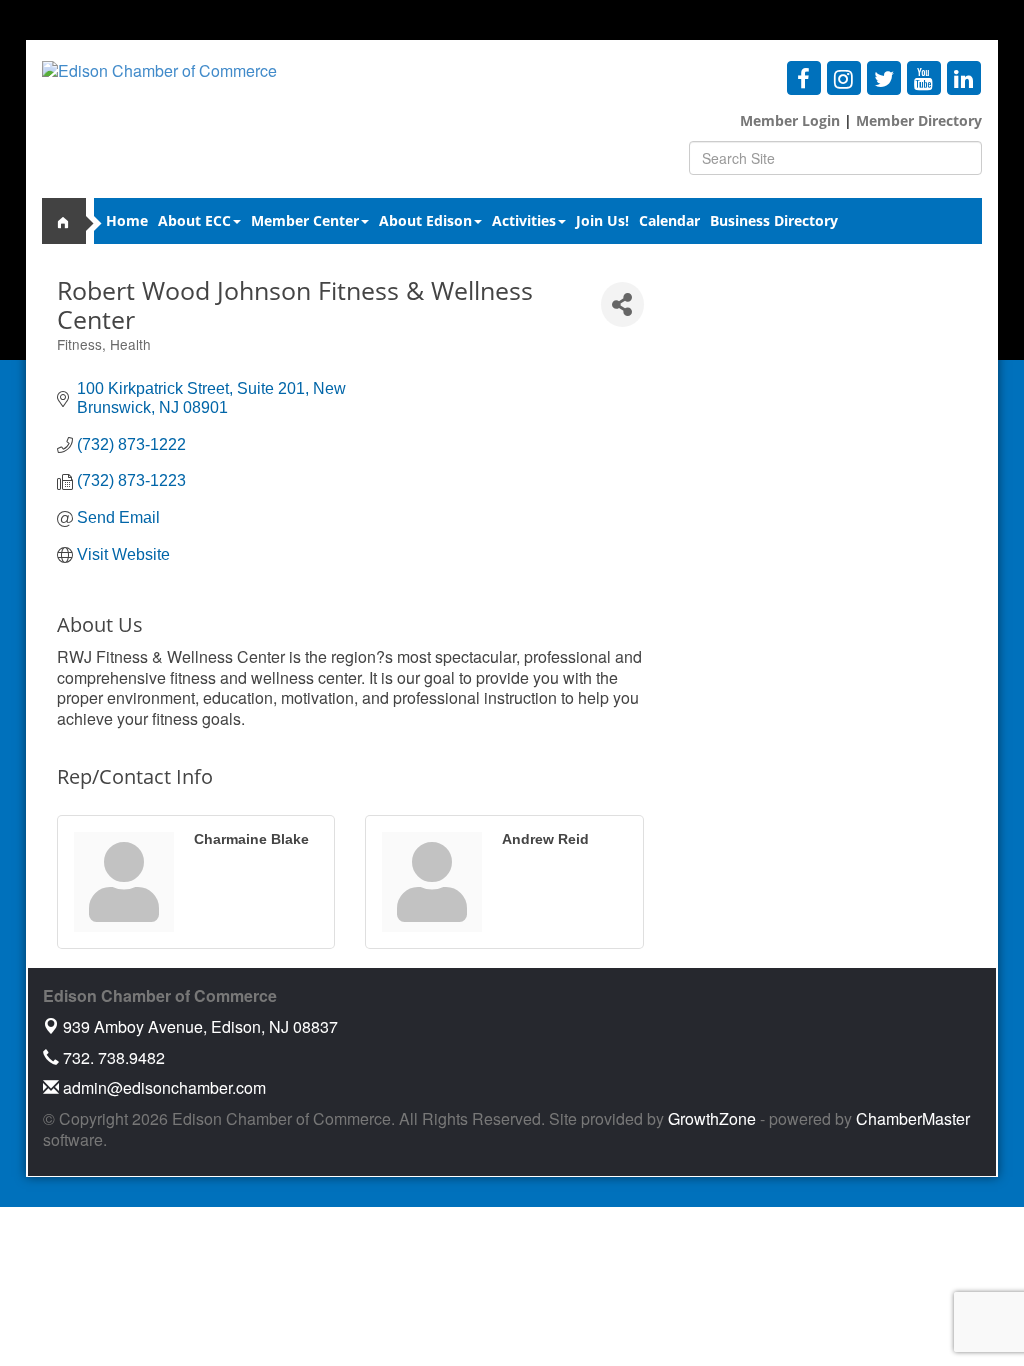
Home (127, 220)
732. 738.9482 (112, 1057)
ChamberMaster (913, 1118)
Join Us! (602, 220)
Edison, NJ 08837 (200, 1026)
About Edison (425, 220)
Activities (524, 220)
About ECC (194, 220)
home (72, 221)
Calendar (669, 220)
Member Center (305, 220)
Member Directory (917, 120)
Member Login (790, 120)
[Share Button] (622, 304)
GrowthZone (712, 1118)
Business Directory (774, 220)
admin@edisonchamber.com (162, 1087)
